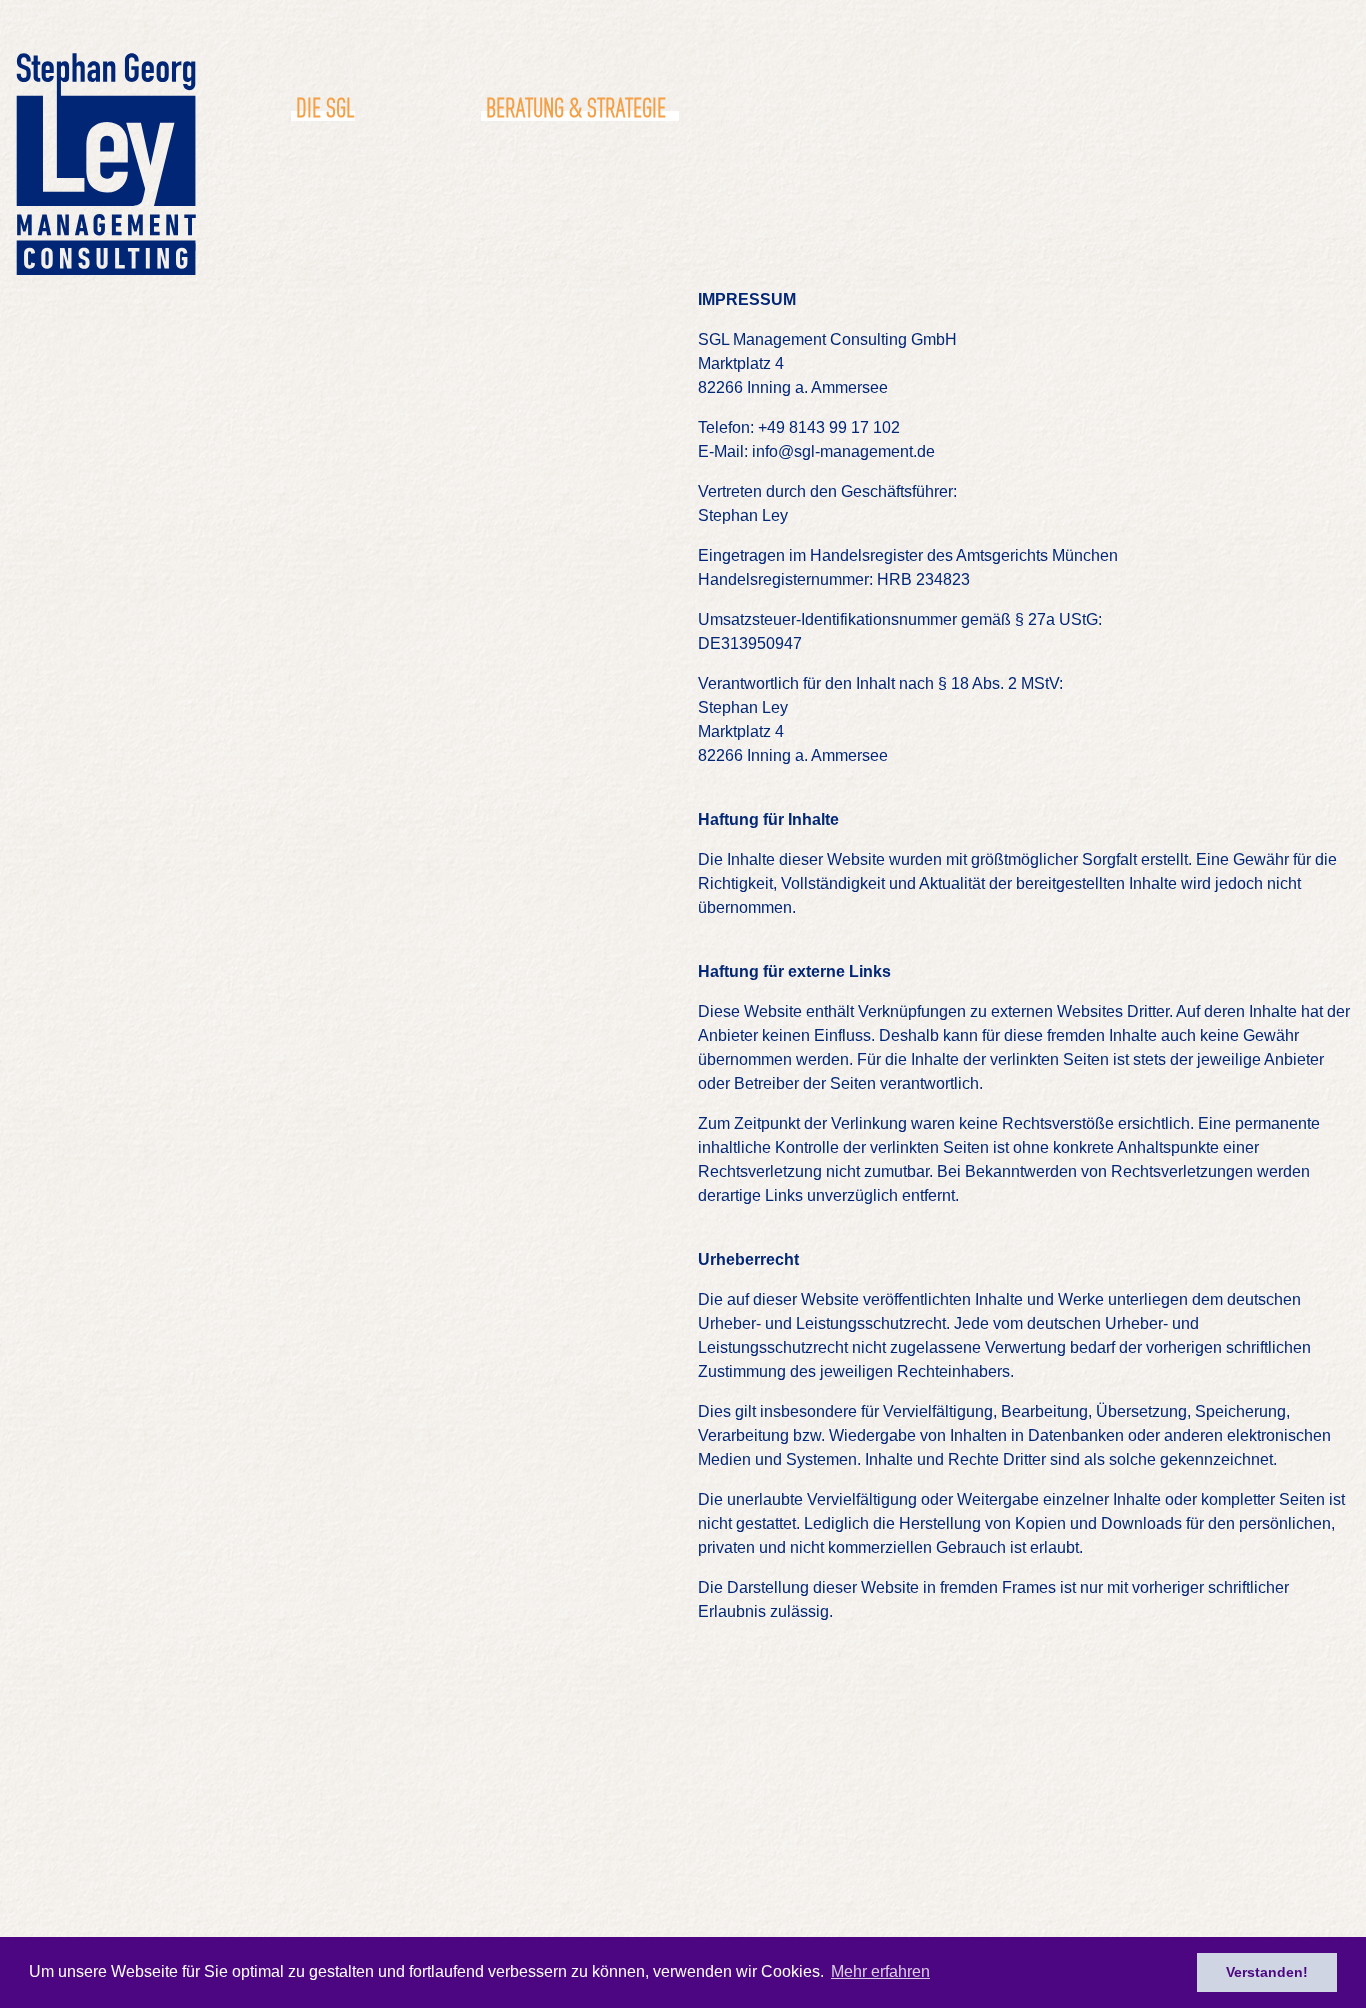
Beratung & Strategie (576, 106)
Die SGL (325, 106)
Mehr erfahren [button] (880, 1971)
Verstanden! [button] (1267, 1972)
